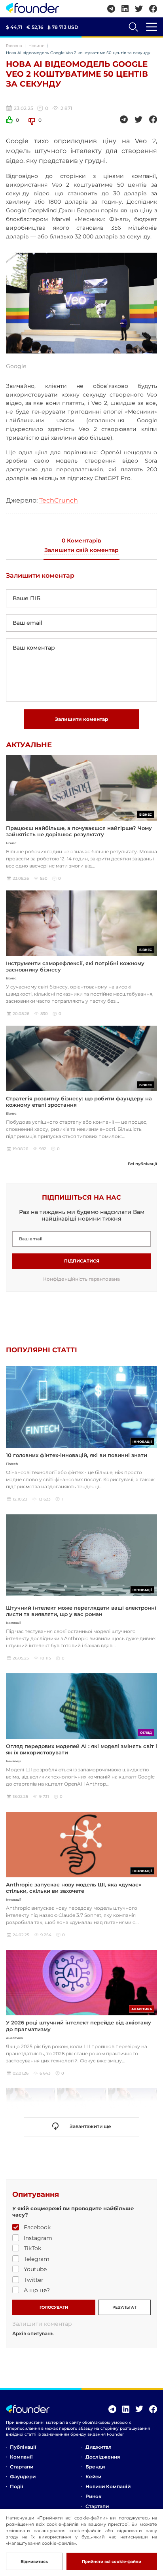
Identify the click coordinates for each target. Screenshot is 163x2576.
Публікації (23, 2447)
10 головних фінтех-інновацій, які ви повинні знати (77, 1455)
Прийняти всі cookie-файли (112, 2562)
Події (16, 2486)
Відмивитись (34, 2562)
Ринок (93, 2496)
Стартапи (22, 2467)
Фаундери (23, 2477)
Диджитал (99, 2447)
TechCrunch (59, 500)
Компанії (21, 2457)
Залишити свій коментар (81, 550)
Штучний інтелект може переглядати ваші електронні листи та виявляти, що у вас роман (81, 1611)
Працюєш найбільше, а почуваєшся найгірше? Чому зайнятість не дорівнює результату (79, 831)
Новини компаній (108, 2486)
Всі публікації (142, 1164)
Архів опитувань (33, 2334)
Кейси (93, 2477)
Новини (37, 46)
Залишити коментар (81, 719)
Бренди (95, 2467)
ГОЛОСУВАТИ (54, 2307)
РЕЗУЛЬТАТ (124, 2307)
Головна (14, 46)
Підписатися (82, 1261)
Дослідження (103, 2457)
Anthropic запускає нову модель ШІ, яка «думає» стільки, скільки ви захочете (74, 1888)
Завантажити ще (90, 2126)
